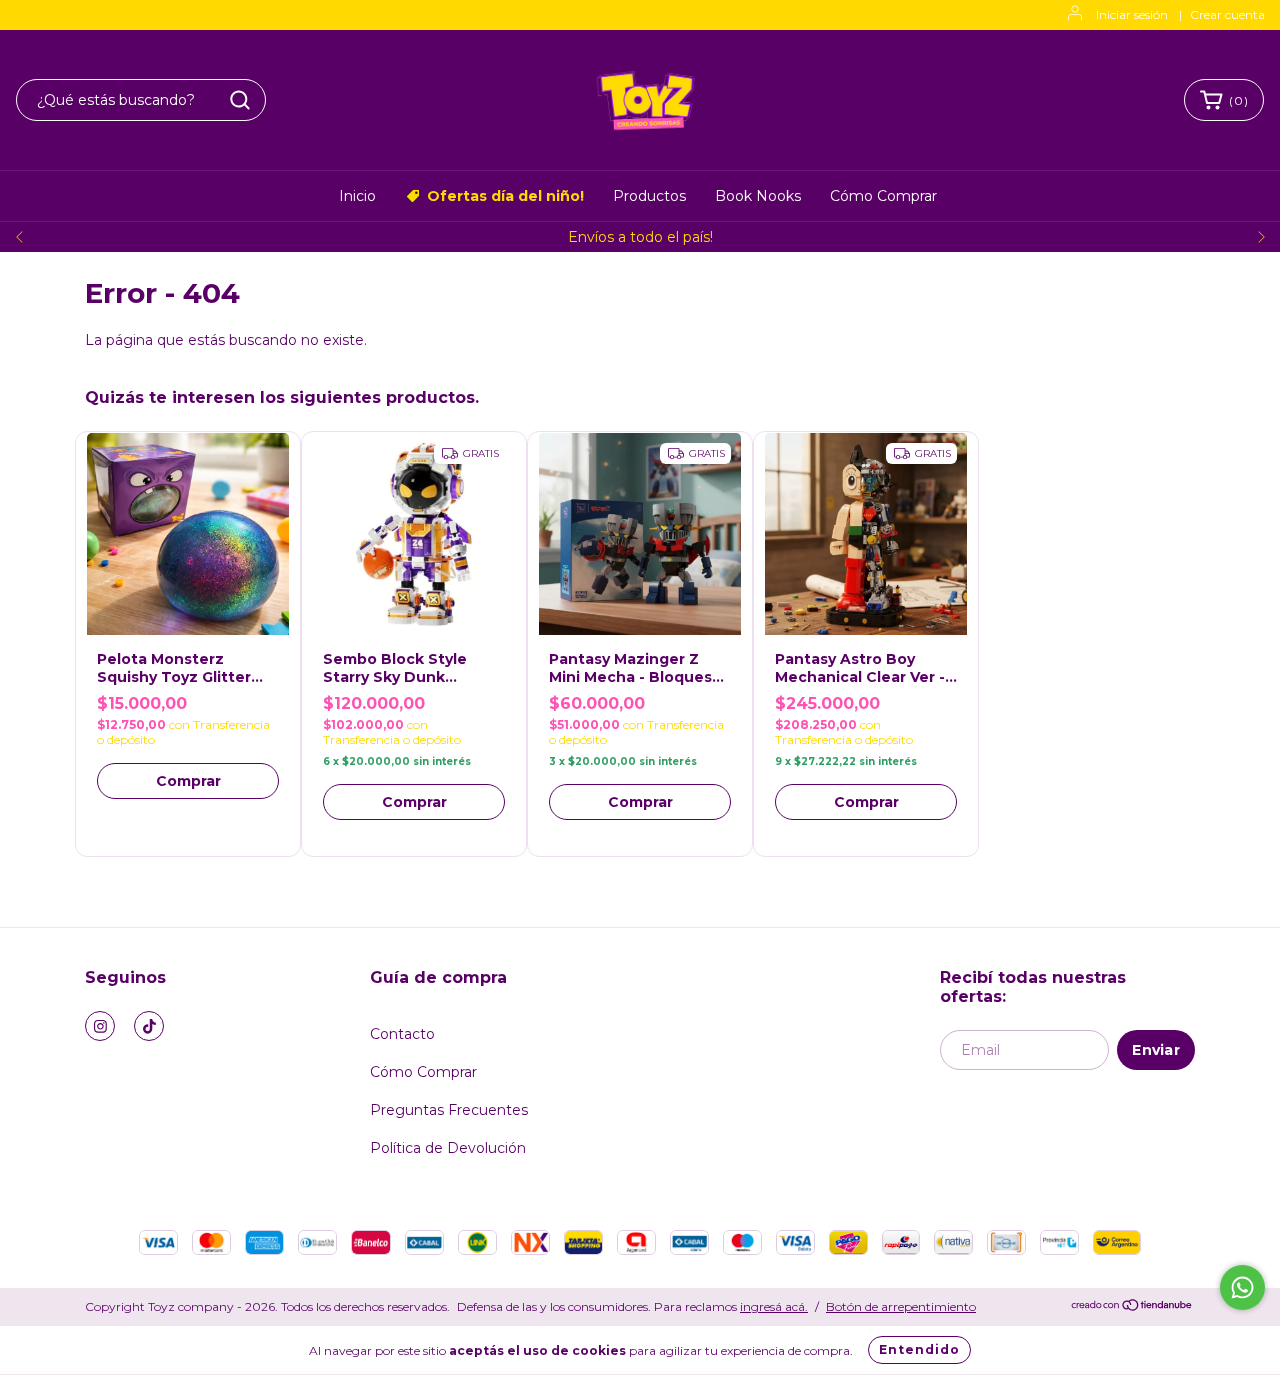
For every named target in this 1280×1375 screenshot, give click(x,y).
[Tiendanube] (1132, 1307)
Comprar (188, 781)
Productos (649, 196)
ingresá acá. (774, 1306)
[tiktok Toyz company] (149, 1026)
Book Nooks (758, 196)
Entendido (919, 1349)
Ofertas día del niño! (505, 196)
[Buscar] (240, 100)
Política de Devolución (448, 1148)
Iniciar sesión (1132, 14)
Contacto (402, 1034)
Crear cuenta (1227, 14)
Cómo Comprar (883, 196)
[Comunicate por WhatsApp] (1242, 1287)
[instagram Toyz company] (100, 1026)
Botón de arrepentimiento (901, 1306)
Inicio (357, 196)
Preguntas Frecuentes (449, 1110)
